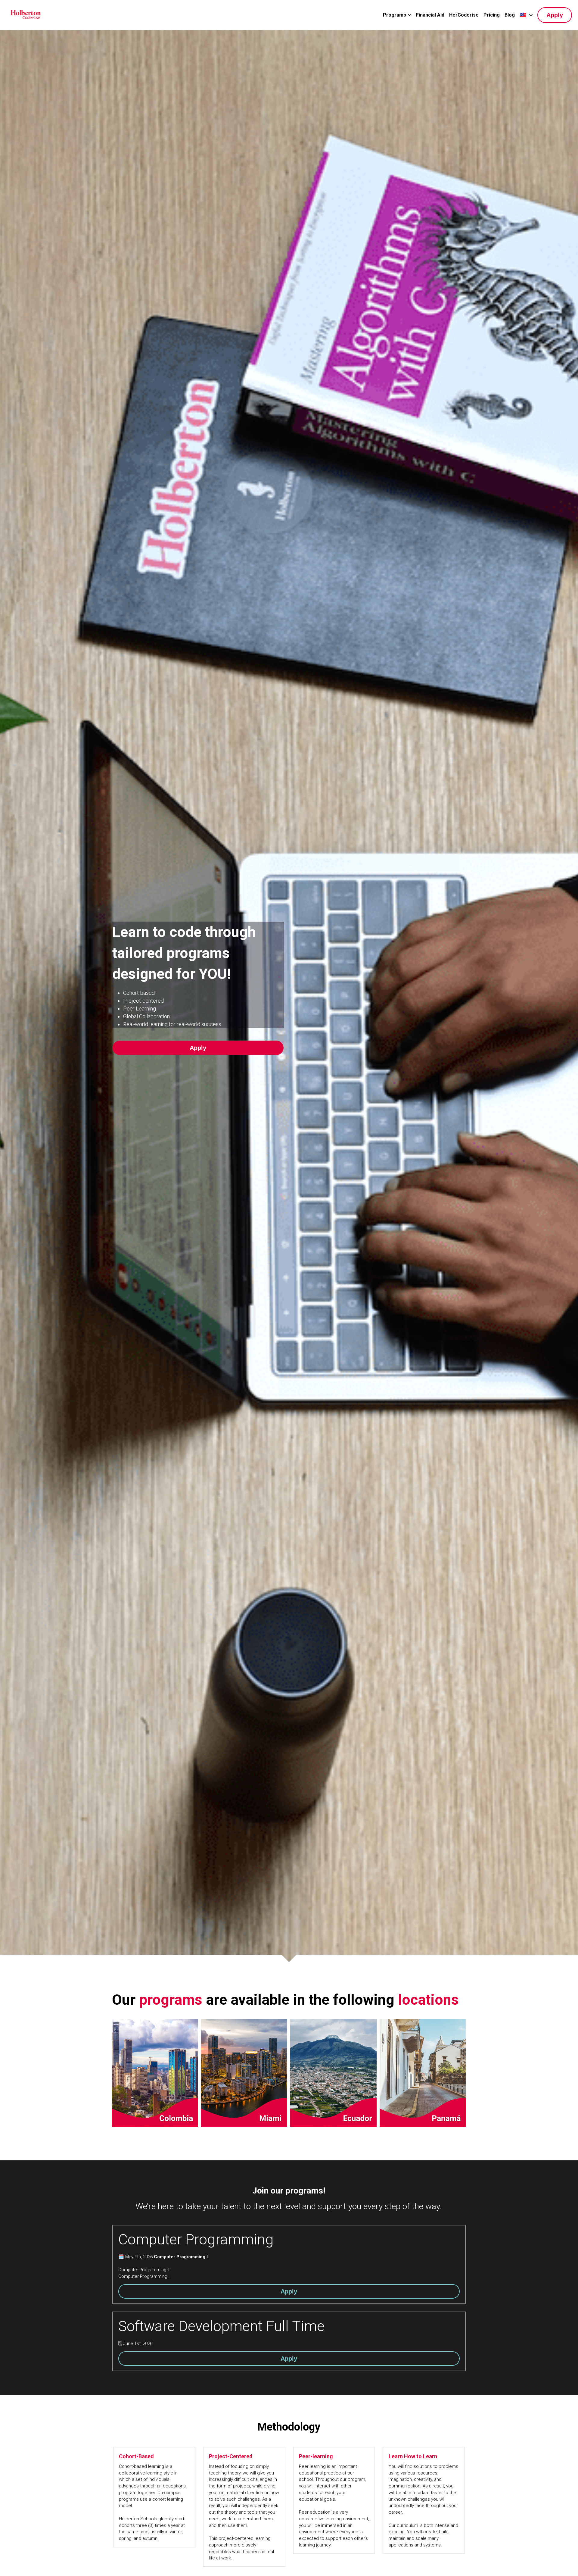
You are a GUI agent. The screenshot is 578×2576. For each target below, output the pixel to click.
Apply (555, 15)
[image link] (26, 15)
